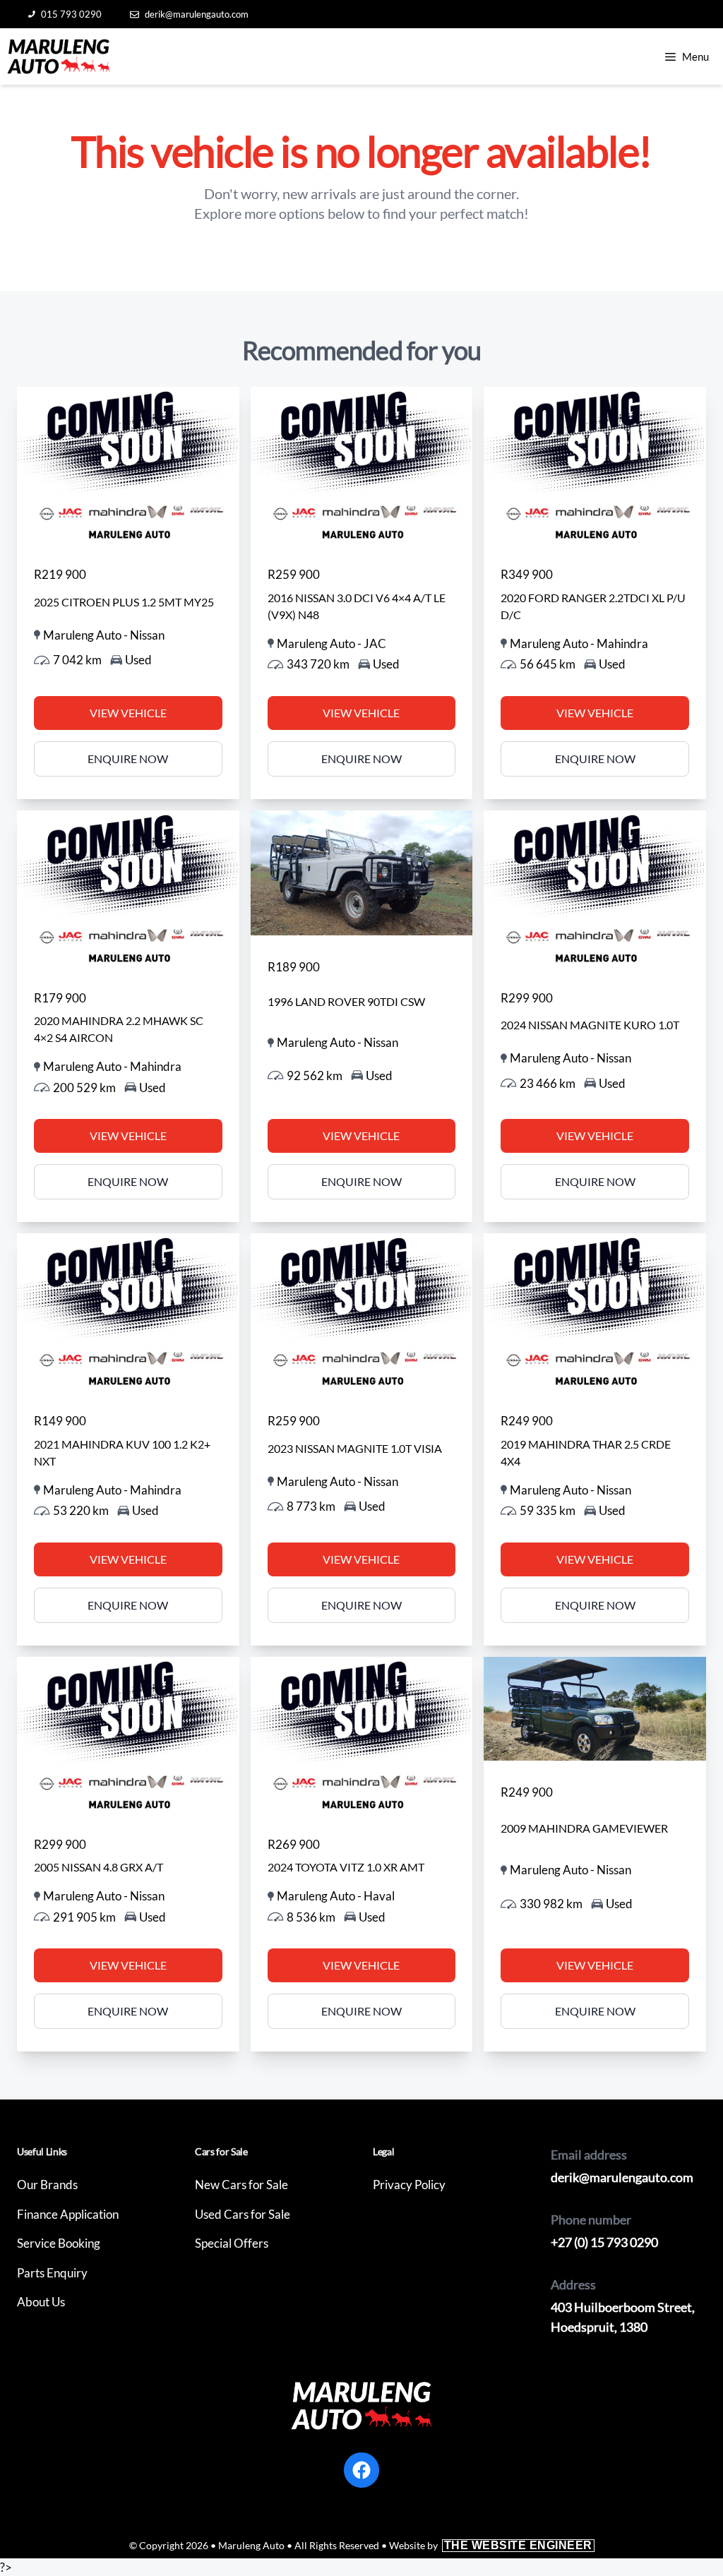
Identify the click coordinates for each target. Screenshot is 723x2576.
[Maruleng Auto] (59, 56)
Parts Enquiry (52, 2273)
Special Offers (232, 2243)
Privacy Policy (409, 2185)
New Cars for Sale (241, 2185)
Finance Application (68, 2214)
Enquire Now (128, 759)
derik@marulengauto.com (197, 14)
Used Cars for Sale (243, 2214)
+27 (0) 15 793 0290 (604, 2242)
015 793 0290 (71, 14)
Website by (491, 2545)
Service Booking (59, 2243)
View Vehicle (128, 713)
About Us (41, 2302)
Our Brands (47, 2185)
